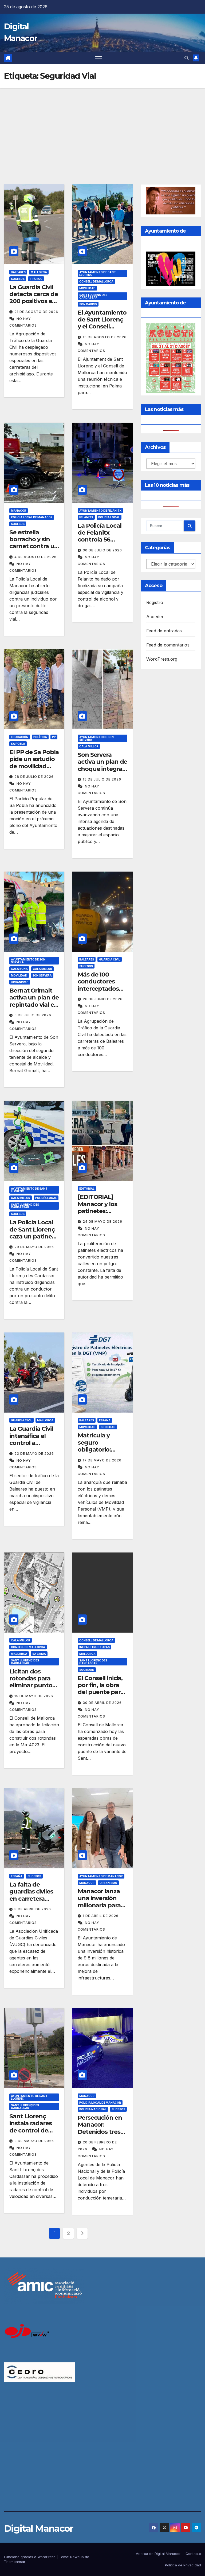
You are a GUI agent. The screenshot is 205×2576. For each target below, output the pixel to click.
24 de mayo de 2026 (102, 1222)
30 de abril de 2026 (102, 1703)
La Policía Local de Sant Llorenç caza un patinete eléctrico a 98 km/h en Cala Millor (33, 1240)
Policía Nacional (93, 2109)
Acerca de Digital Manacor (158, 2554)
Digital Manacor (39, 2528)
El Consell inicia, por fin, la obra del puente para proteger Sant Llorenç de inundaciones (101, 1696)
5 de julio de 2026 (33, 1015)
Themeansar (15, 2562)
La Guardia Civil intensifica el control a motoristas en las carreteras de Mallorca (34, 1446)
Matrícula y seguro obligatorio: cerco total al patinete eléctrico (96, 1453)
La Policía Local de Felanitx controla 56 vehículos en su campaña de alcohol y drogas (101, 543)
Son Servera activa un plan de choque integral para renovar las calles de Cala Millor (102, 772)
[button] (187, 58)
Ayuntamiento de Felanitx (100, 511)
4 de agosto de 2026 (36, 557)
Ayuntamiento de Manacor (101, 1876)
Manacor (19, 511)
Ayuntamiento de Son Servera (96, 738)
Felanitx (86, 517)
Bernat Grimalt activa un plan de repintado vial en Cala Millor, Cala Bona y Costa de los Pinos (34, 1008)
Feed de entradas (164, 631)
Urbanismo (20, 982)
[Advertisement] (102, 128)
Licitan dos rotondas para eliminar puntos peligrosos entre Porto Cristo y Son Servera (33, 1689)
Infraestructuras (94, 1647)
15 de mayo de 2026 (34, 1696)
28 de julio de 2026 (34, 777)
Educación (20, 737)
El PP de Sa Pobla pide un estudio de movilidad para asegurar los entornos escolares (34, 770)
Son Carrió (88, 304)
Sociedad (108, 1427)
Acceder (155, 617)
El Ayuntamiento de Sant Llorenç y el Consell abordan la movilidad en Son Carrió (102, 330)
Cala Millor (89, 746)
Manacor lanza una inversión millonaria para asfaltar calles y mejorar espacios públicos (102, 1909)
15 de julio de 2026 (102, 779)
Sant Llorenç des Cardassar (93, 296)
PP (54, 737)
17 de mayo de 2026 (102, 1460)
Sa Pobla (18, 744)
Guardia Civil (110, 959)
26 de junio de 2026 (103, 999)
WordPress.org (162, 659)
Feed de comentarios (168, 645)
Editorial (87, 1189)
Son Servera (42, 975)
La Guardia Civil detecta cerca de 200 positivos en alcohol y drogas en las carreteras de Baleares (33, 305)
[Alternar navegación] (98, 58)
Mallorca (39, 272)
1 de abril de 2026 (101, 1916)
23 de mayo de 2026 (34, 1454)
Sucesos (18, 279)
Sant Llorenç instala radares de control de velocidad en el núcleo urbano (31, 2130)
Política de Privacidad (183, 2565)
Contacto (193, 2554)
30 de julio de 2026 (102, 550)
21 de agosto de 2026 (36, 312)
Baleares (18, 272)
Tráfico (36, 279)
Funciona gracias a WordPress (30, 2557)
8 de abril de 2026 (33, 1909)
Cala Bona (19, 969)
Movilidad (87, 288)
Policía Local (109, 517)
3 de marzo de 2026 (34, 2141)
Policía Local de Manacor (32, 517)
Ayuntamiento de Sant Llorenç (98, 273)
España (105, 1420)
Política (40, 737)
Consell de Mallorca (96, 281)
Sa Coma (39, 1654)
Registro (155, 602)
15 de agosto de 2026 (105, 337)
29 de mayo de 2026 (34, 1247)
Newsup (77, 2557)
